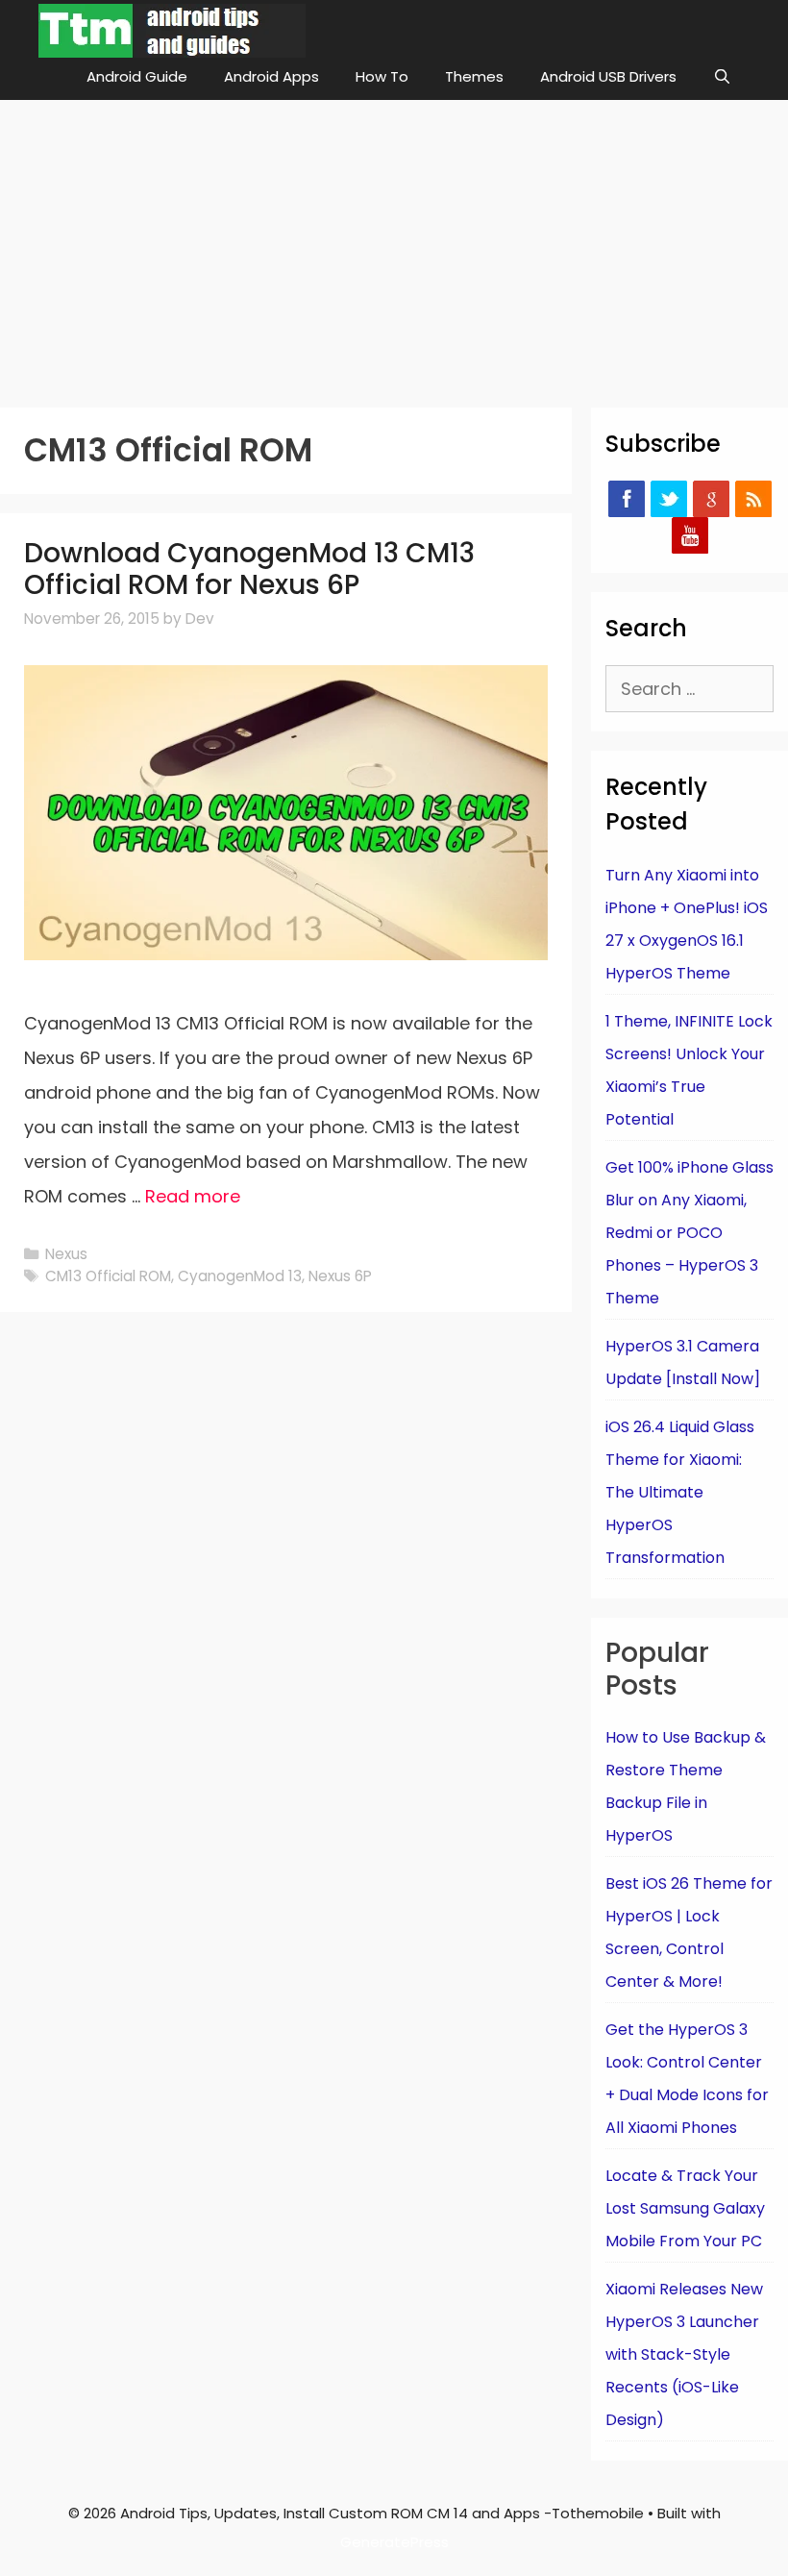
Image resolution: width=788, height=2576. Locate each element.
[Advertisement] (394, 244)
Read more (193, 1196)
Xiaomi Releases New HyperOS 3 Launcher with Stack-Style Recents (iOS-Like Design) (684, 2354)
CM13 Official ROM (108, 1276)
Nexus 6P (340, 1276)
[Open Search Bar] (722, 77)
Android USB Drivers (608, 76)
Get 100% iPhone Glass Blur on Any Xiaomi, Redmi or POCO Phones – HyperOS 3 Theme (689, 1233)
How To (382, 76)
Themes (474, 76)
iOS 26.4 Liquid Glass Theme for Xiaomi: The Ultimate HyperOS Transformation (680, 1492)
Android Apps (271, 76)
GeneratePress (394, 2542)
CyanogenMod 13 (240, 1276)
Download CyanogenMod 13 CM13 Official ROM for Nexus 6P (249, 570)
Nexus (66, 1254)
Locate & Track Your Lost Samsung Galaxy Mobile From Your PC (685, 2208)
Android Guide (137, 76)
